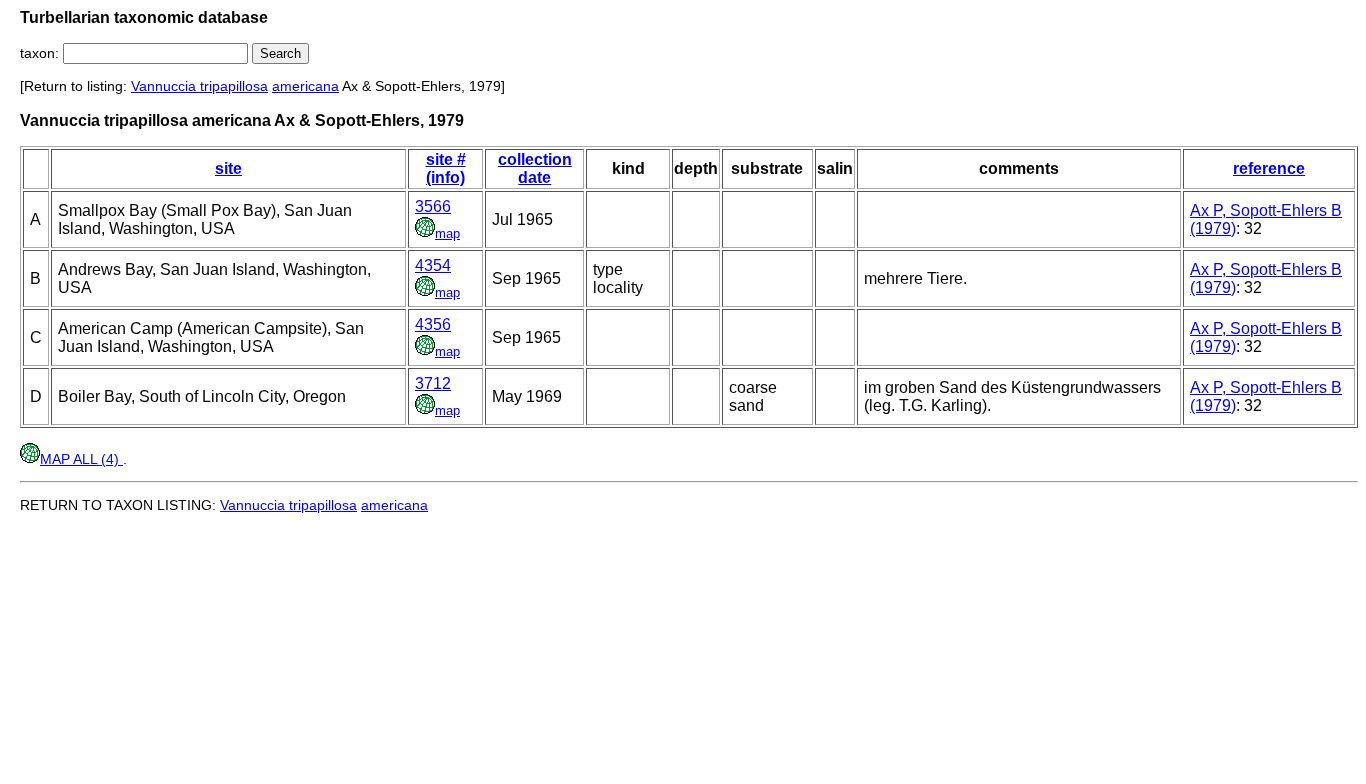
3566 (433, 206)
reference (1269, 168)
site (228, 168)
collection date (535, 168)
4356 (433, 324)
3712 (433, 383)
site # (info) (446, 168)
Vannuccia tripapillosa (199, 86)
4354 (433, 265)
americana (305, 86)
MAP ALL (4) (81, 459)
